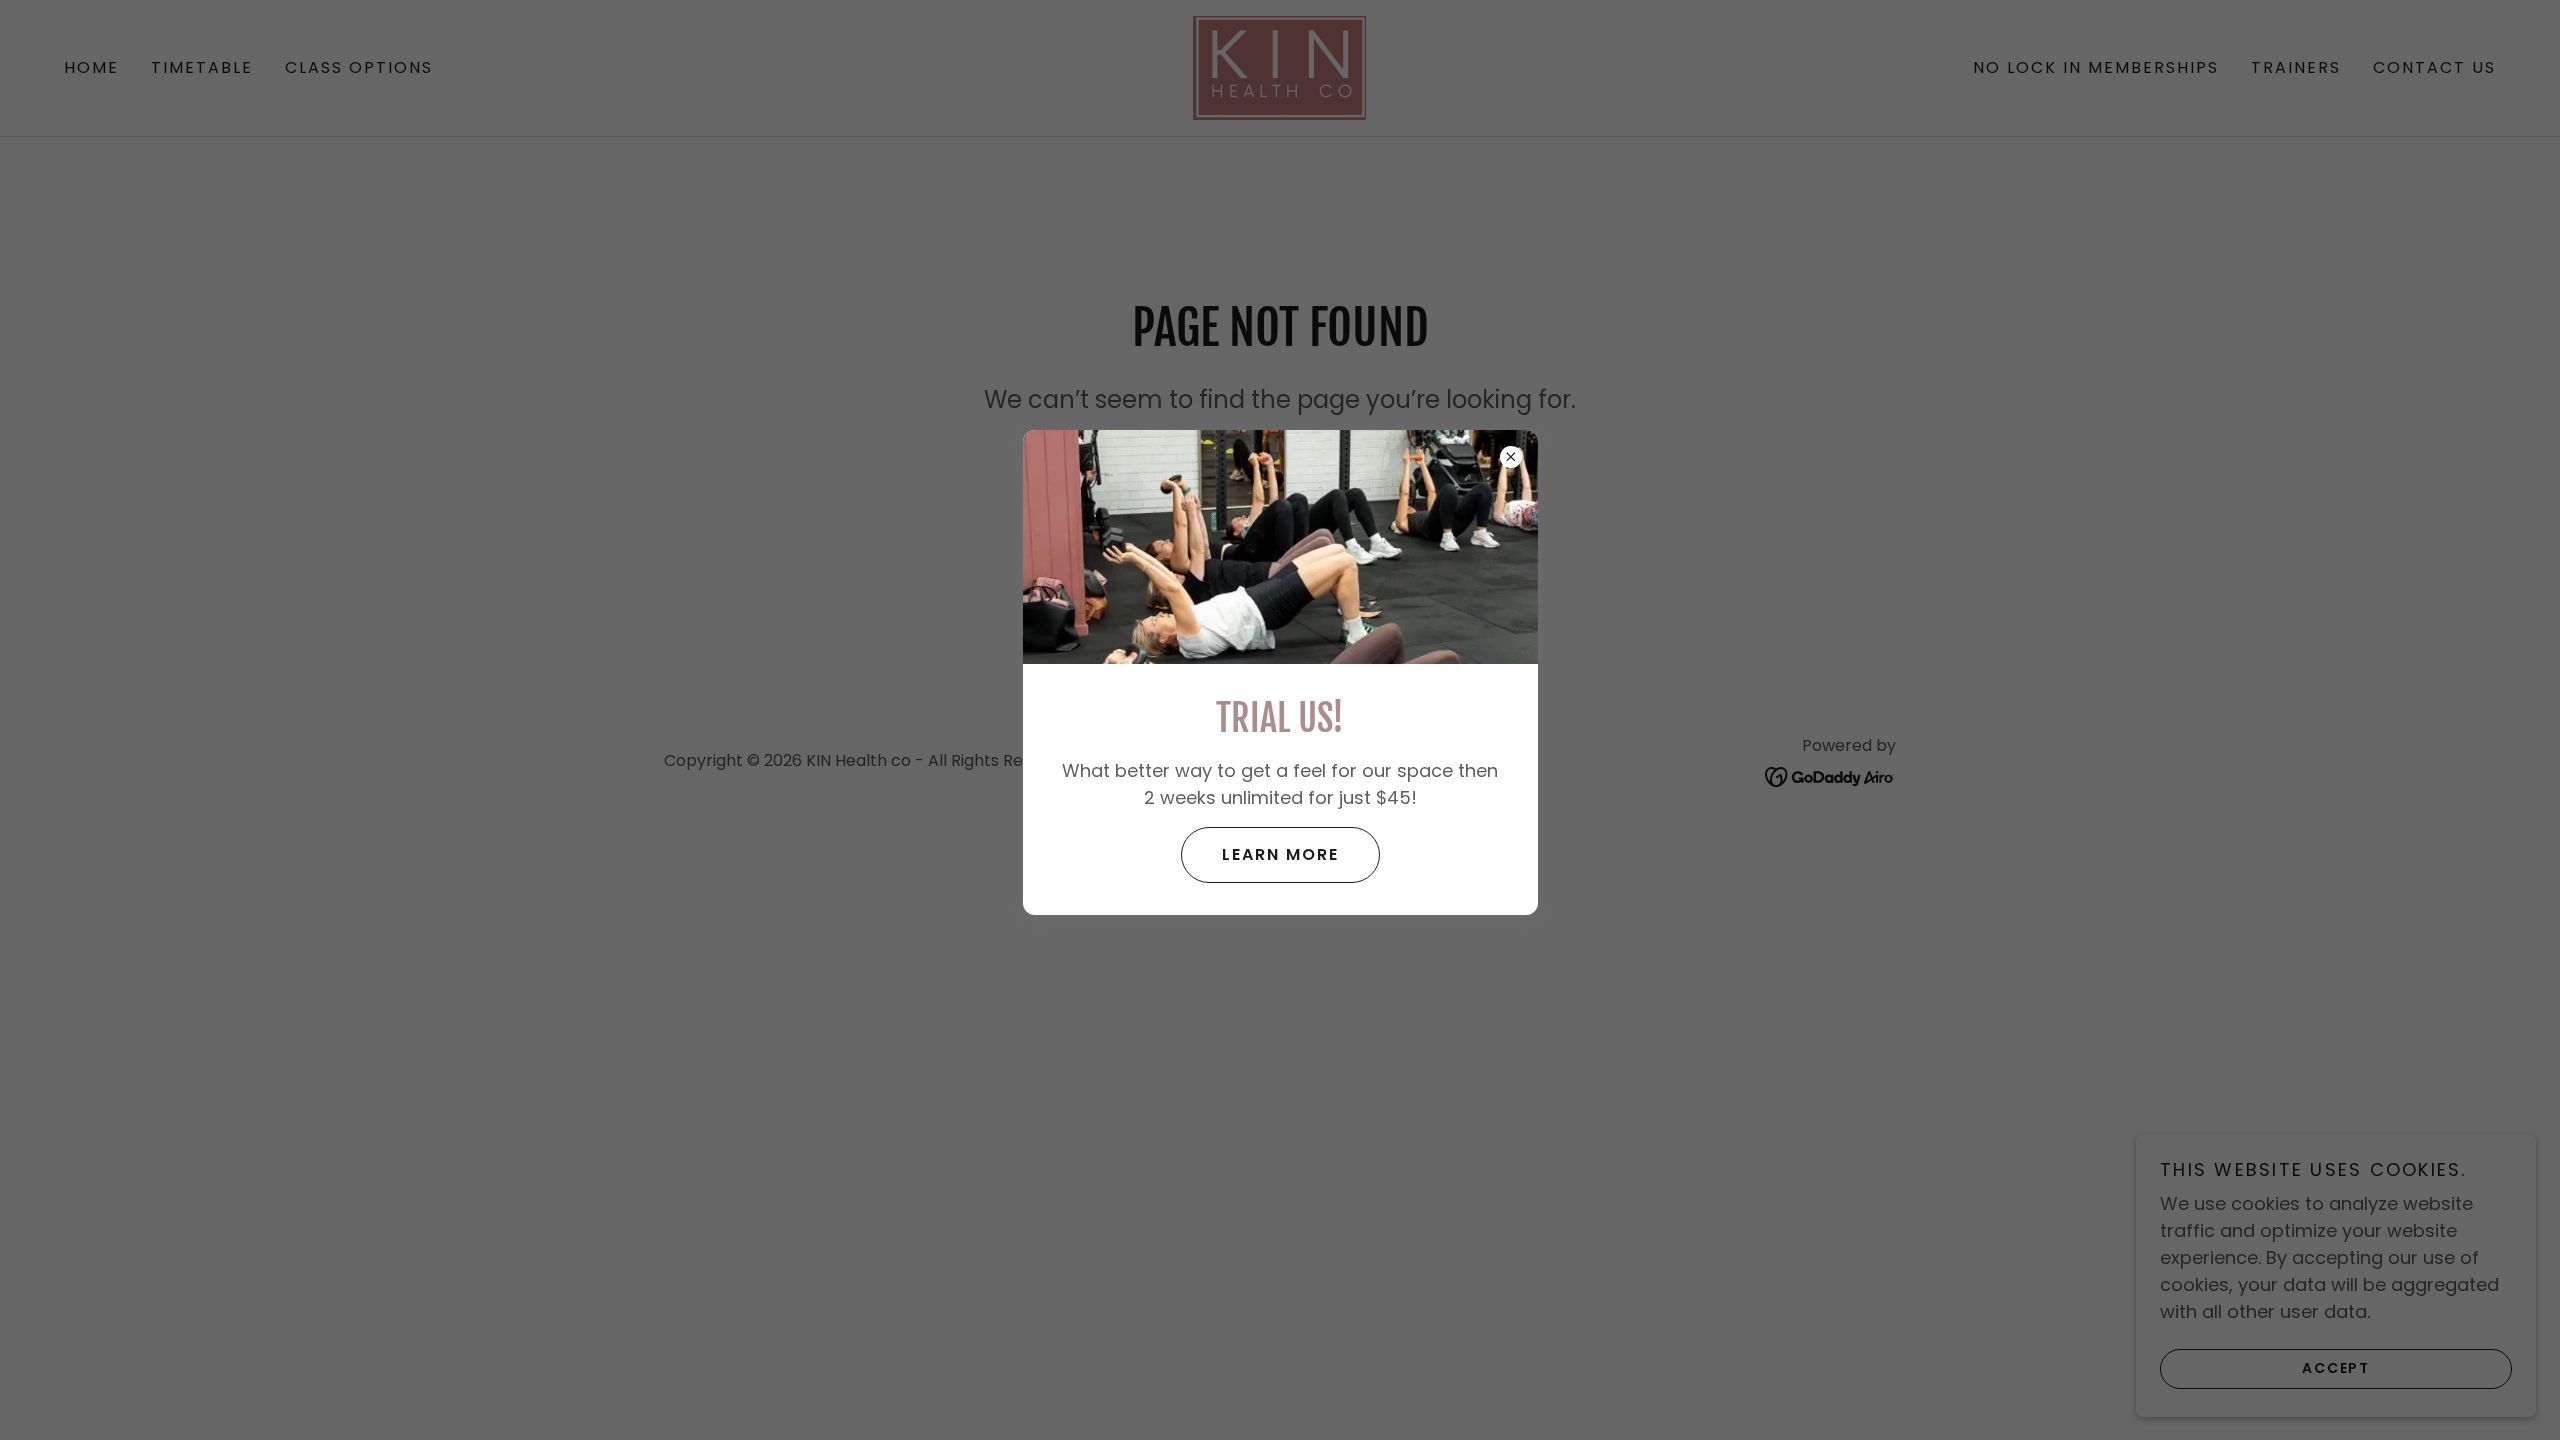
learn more (1280, 854)
